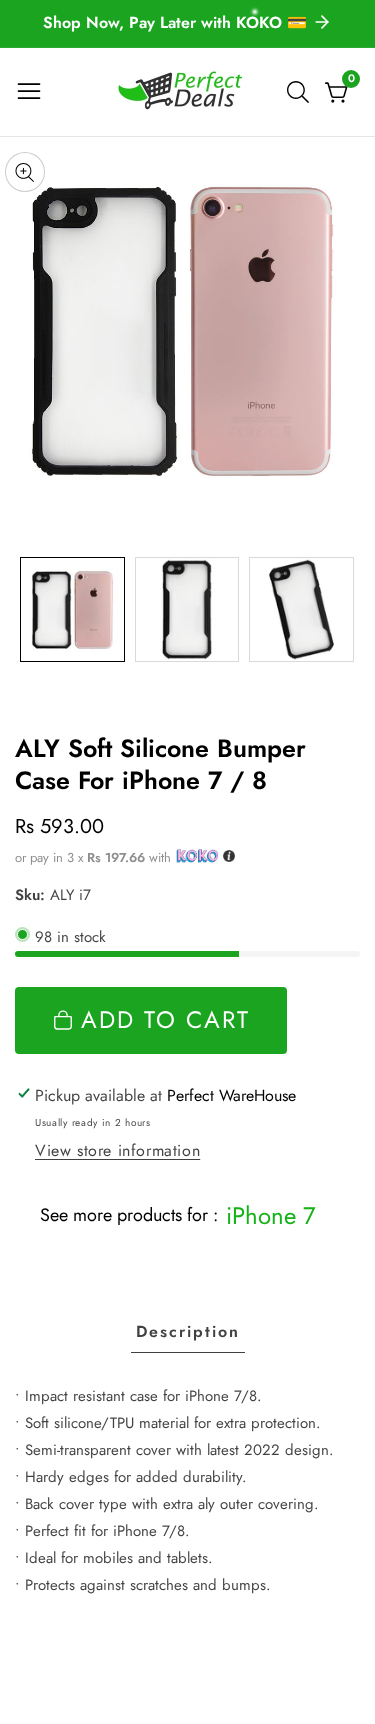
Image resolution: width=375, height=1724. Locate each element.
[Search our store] (302, 92)
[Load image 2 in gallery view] (187, 609)
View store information (117, 1150)
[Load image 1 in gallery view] (72, 609)
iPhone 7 (271, 1215)
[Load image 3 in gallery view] (301, 609)
